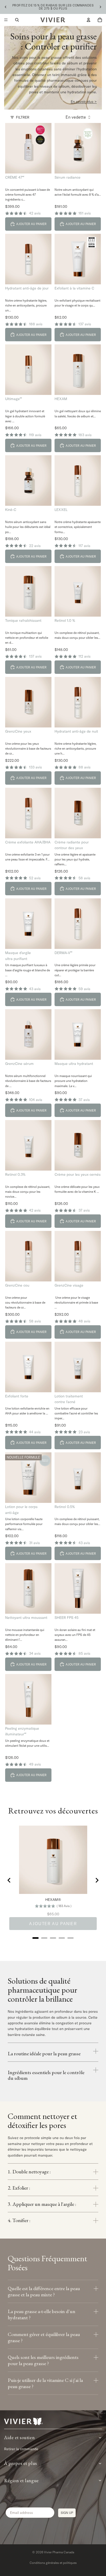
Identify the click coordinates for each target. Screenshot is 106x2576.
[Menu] (6, 20)
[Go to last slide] (9, 1880)
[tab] (36, 1938)
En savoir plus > (84, 102)
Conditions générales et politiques (53, 2563)
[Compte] (89, 20)
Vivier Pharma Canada (59, 2552)
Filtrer (23, 117)
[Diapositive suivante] (100, 7)
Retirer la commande (21, 2449)
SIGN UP (67, 2513)
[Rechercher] (17, 20)
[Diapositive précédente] (6, 7)
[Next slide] (97, 1880)
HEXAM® (53, 1900)
